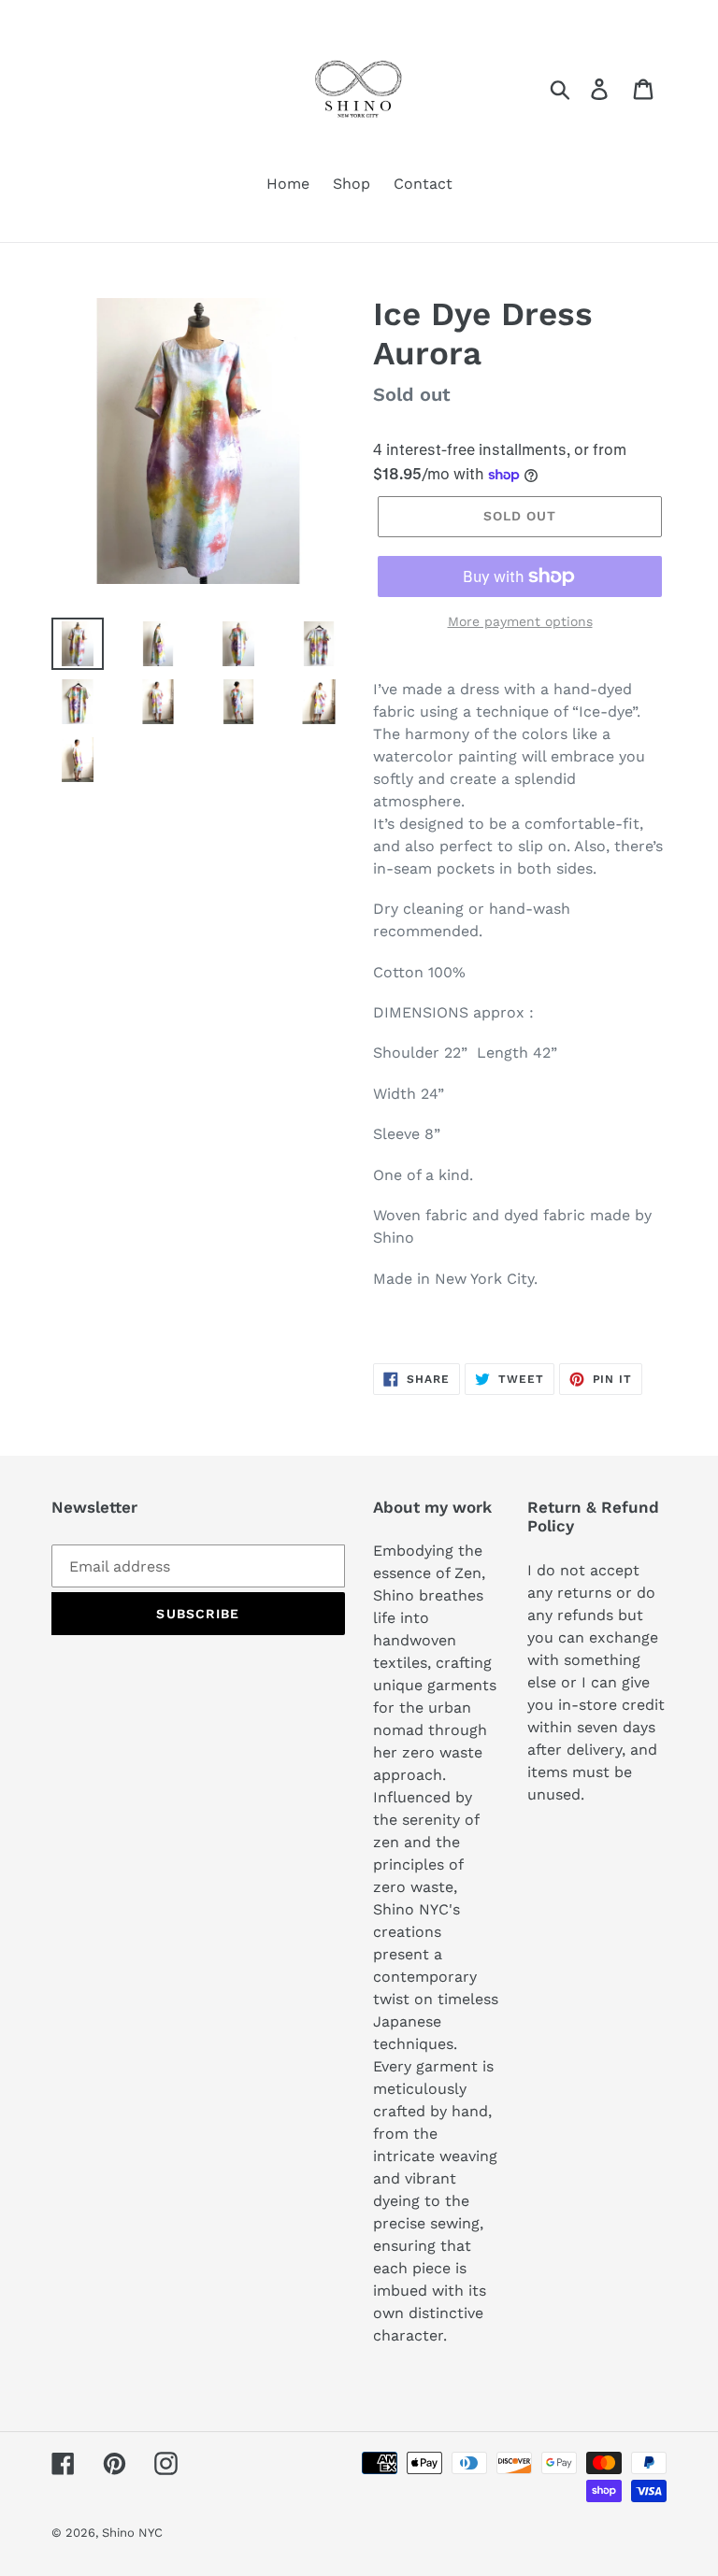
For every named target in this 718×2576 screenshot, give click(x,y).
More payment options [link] (520, 621)
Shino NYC (132, 2533)
